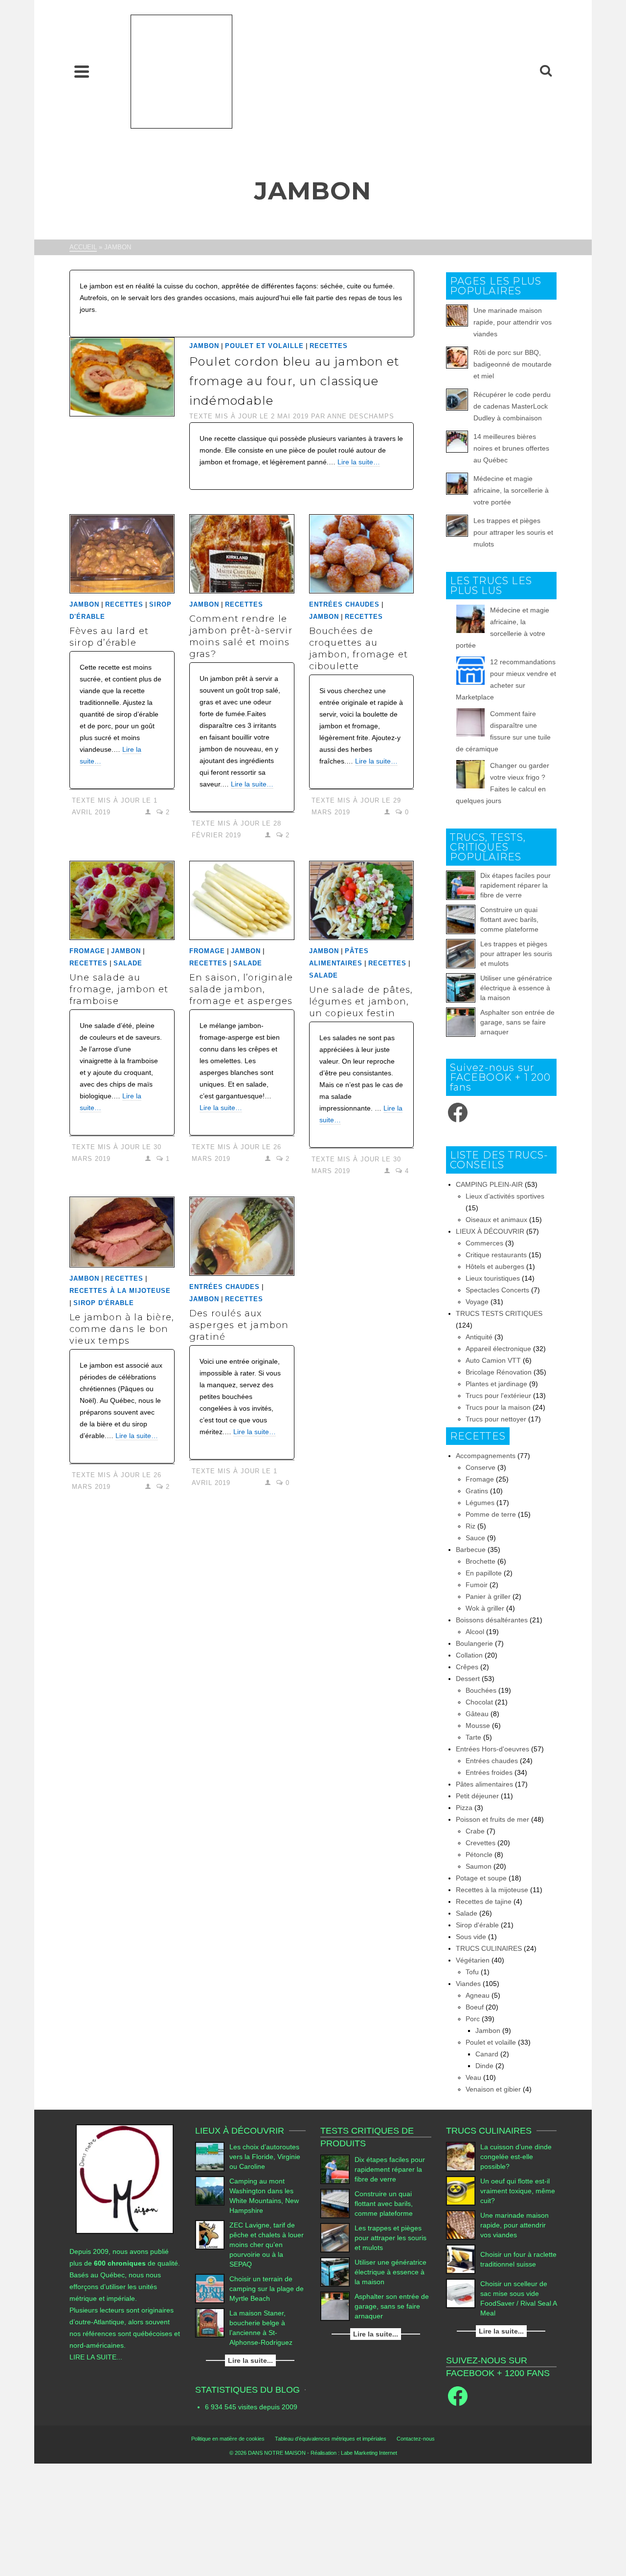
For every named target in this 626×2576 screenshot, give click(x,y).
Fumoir (477, 1585)
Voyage (477, 1302)
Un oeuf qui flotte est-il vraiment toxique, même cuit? (518, 2191)
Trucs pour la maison (498, 1407)
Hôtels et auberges (495, 1266)
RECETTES (329, 346)
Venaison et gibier (493, 2089)
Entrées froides (489, 1772)
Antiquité (479, 1337)
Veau (473, 2077)
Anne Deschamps (361, 416)
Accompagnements (486, 1456)
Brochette (481, 1561)
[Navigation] (82, 71)
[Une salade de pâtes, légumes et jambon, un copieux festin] (362, 900)
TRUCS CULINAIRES (489, 1948)
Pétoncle (479, 1855)
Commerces (484, 1243)
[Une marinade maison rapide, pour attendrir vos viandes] (461, 2225)
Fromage (87, 951)
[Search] (546, 71)
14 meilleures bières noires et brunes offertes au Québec (511, 448)
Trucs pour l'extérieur (498, 1396)
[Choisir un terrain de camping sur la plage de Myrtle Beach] (210, 2289)
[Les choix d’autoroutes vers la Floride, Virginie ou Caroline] (210, 2157)
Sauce (475, 1538)
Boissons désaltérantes (492, 1620)
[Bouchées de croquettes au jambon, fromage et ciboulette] (362, 554)
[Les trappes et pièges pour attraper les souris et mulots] (461, 954)
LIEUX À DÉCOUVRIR (490, 1231)
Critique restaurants (496, 1255)
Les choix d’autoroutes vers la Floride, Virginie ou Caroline (265, 2157)
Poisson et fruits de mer (492, 1819)
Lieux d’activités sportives (505, 1196)
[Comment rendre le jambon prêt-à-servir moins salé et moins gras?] (242, 554)
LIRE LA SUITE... (96, 2357)
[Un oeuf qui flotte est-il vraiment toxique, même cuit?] (461, 2191)
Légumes (480, 1503)
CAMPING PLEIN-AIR (489, 1184)
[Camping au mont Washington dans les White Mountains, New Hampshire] (210, 2191)
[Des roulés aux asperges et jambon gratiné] (242, 1236)
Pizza (464, 1808)
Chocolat (479, 1702)
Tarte (473, 1737)
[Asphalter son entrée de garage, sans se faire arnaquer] (461, 1022)
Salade (128, 963)
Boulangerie (474, 1643)
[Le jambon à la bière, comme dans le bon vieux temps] (122, 1232)
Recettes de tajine (484, 1901)
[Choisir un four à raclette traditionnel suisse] (461, 2259)
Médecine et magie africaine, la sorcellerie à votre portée (511, 490)
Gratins (477, 1491)
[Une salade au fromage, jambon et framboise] (122, 900)
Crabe (475, 1831)
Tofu (472, 1972)
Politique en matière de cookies (228, 2439)
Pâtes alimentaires (484, 1784)
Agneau (478, 1995)
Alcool (475, 1632)
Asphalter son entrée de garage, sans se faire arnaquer (517, 1022)
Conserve (481, 1467)
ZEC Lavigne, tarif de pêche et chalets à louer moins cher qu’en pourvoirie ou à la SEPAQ (267, 2245)
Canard (487, 2054)
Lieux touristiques (493, 1278)
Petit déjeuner (477, 1796)
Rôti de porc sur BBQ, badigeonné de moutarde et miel (513, 364)
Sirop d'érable (104, 1303)
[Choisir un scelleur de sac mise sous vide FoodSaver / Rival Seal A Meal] (461, 2293)
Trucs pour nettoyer (496, 1419)
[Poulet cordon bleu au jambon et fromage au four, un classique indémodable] (122, 376)
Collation (469, 1655)
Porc (473, 2019)
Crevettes (481, 1843)
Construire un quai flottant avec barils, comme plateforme (509, 919)
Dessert (468, 1679)
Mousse (478, 1725)
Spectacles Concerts (497, 1290)
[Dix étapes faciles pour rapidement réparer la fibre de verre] (461, 885)
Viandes (468, 1984)
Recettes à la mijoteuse (120, 1291)
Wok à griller (485, 1608)
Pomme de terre (491, 1514)
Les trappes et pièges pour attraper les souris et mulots (513, 532)
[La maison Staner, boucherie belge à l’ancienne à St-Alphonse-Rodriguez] (210, 2323)
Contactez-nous (416, 2439)
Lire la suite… (359, 462)
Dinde (484, 2066)
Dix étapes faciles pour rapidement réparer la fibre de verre (515, 885)
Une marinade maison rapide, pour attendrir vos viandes (513, 322)
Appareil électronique (498, 1349)
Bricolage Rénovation (499, 1372)
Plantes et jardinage (496, 1384)
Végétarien (473, 1960)
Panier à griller (488, 1596)
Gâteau (477, 1714)
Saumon (479, 1866)
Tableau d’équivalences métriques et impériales (331, 2439)
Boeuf (475, 2007)
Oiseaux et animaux (496, 1220)
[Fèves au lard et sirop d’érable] (122, 554)
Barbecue (471, 1550)
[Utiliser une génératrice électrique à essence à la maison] (461, 988)
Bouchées (481, 1690)
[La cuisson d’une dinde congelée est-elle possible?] (461, 2157)
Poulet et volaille (264, 346)
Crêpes (467, 1667)
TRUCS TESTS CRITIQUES (499, 1313)
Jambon (204, 346)
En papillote (484, 1573)
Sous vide (471, 1937)
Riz (470, 1526)
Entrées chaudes (344, 604)
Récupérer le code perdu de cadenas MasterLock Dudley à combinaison (512, 406)
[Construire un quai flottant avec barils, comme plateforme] (461, 919)
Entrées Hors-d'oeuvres (492, 1749)
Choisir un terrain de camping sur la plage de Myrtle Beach (267, 2289)
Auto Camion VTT (493, 1360)
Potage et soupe (481, 1878)
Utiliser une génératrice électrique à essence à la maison (516, 988)
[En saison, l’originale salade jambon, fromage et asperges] (242, 900)
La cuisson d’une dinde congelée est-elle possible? (516, 2157)
